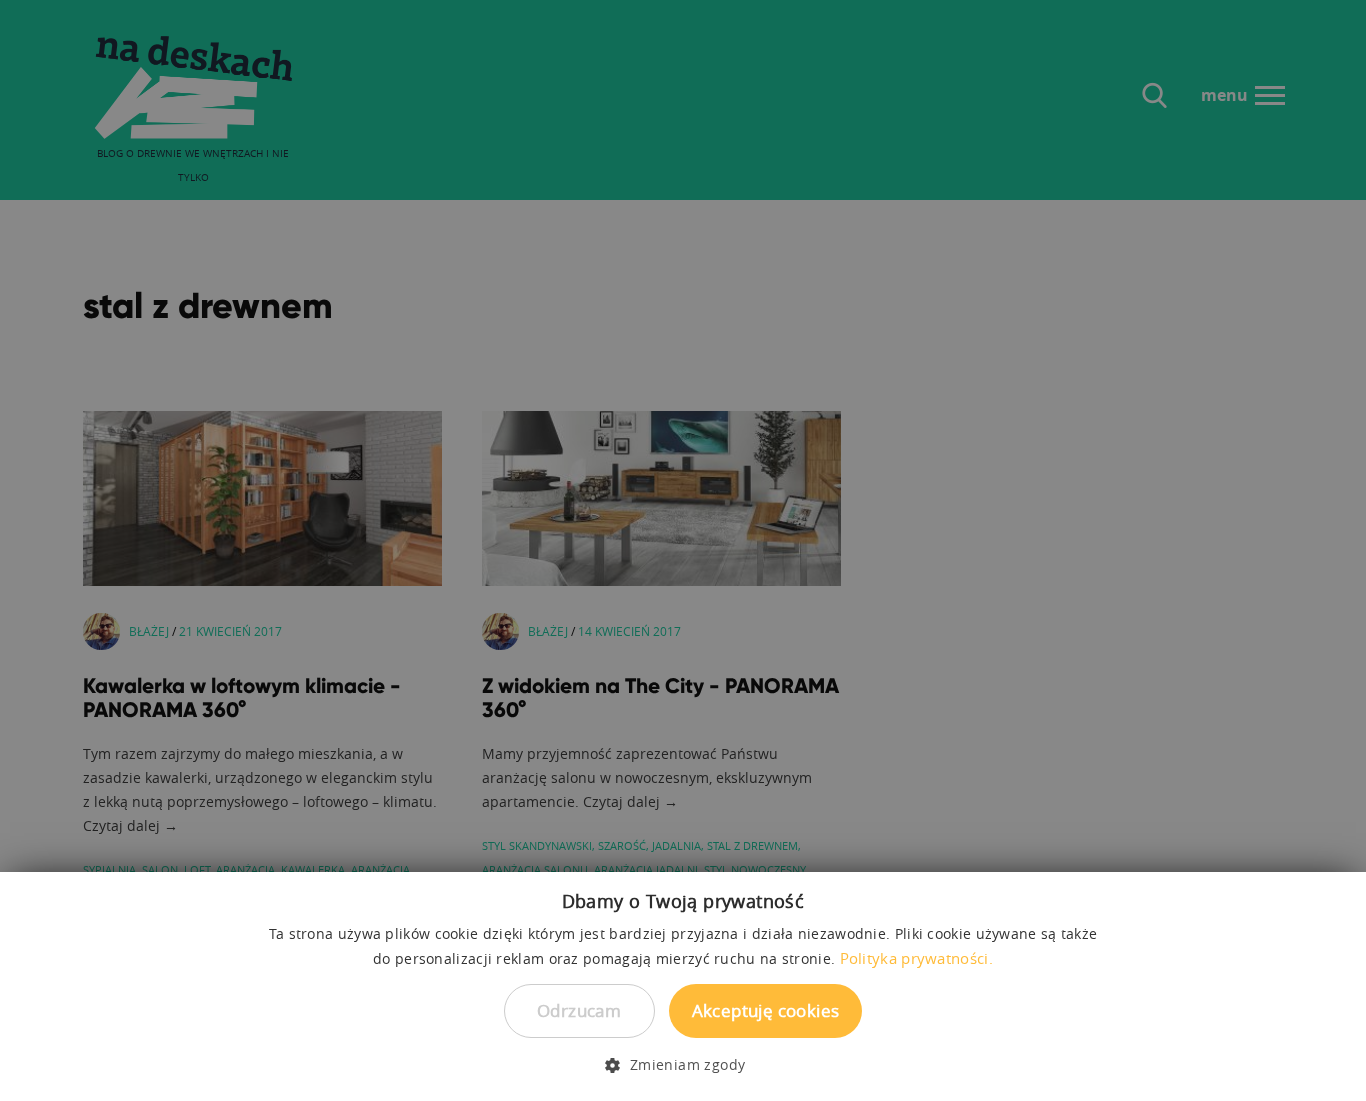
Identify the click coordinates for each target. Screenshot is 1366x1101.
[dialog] (683, 550)
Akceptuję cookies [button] (766, 1010)
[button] (682, 1065)
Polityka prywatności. (916, 958)
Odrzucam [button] (579, 1010)
